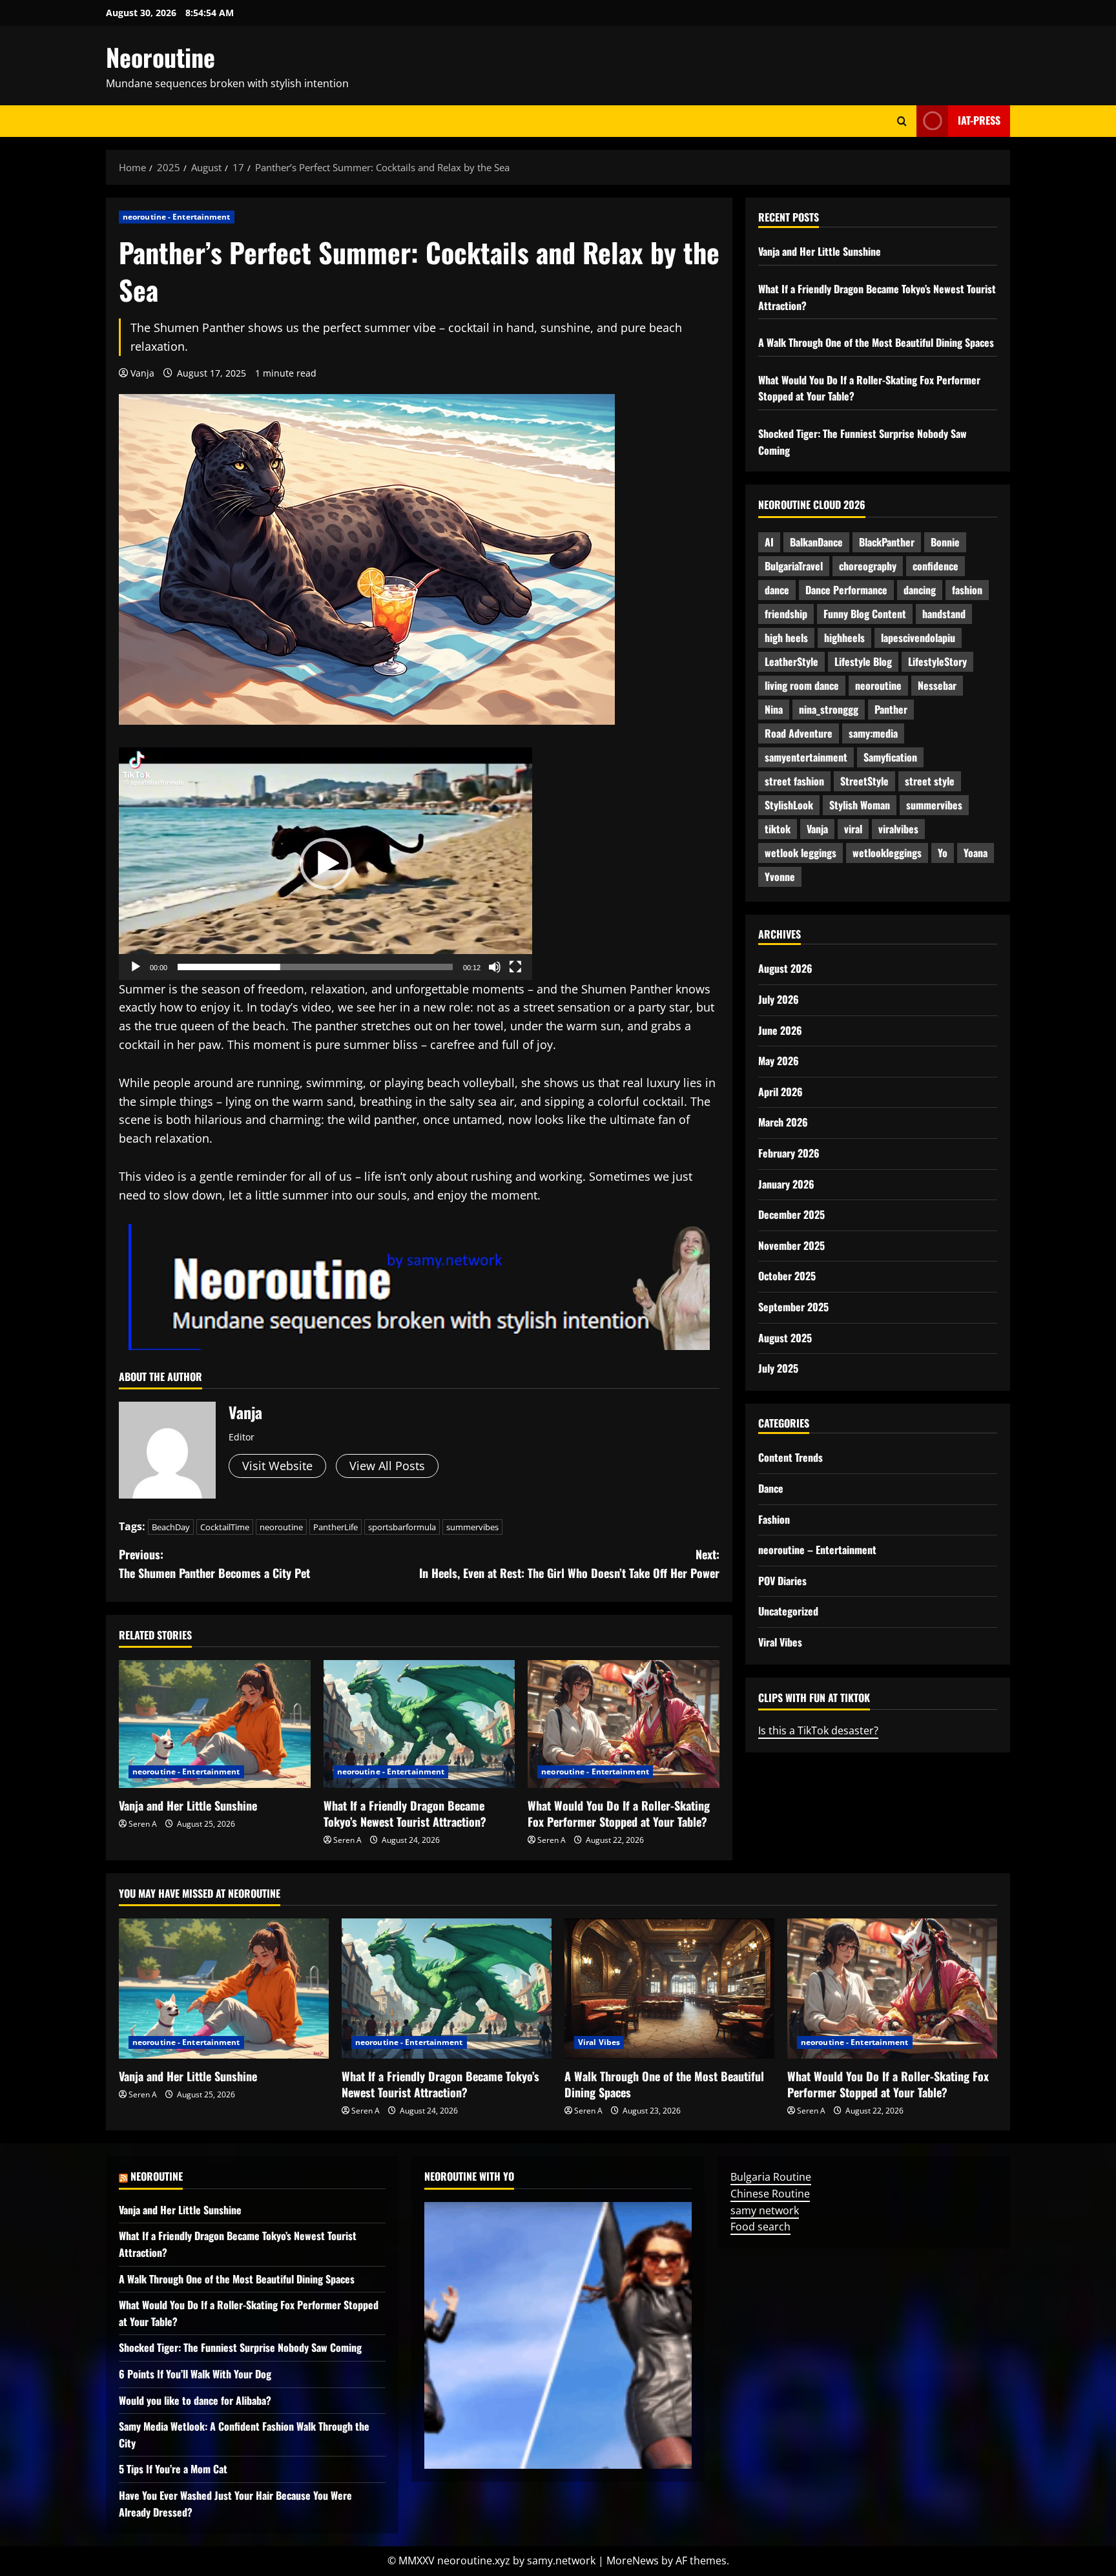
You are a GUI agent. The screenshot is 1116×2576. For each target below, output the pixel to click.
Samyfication (890, 757)
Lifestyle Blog (863, 661)
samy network (765, 2210)
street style (930, 781)
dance (777, 590)
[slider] (315, 967)
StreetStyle (864, 781)
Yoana (976, 853)
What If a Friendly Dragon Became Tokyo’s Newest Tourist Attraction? (405, 1813)
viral (853, 829)
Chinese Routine (770, 2194)
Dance (771, 1488)
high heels (786, 638)
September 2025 (793, 1307)
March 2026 (783, 1122)
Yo (943, 853)
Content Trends (790, 1457)
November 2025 (791, 1245)
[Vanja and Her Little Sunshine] (215, 1724)
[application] (325, 864)
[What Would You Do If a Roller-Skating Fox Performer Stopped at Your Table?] (624, 1724)
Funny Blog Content (865, 614)
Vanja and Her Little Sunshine (188, 1805)
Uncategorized (788, 1611)
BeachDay (171, 1527)
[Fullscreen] (515, 967)
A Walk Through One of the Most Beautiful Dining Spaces (876, 342)
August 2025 (785, 1337)
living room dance (802, 685)
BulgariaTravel (794, 566)
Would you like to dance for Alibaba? (195, 2400)
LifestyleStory (937, 661)
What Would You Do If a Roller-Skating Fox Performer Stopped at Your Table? (619, 1813)
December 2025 (791, 1214)
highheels (844, 638)
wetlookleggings (887, 853)
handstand (944, 614)
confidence (935, 566)
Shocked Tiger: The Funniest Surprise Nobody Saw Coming (240, 2347)
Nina (774, 709)
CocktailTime (225, 1527)
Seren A (143, 1824)
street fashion (794, 781)
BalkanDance (816, 542)
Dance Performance (846, 590)
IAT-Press (979, 120)
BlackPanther (887, 542)
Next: (569, 1563)
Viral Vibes (780, 1642)
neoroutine (281, 1527)
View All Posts (387, 1466)
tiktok (778, 829)
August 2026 (785, 968)
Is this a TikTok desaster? (818, 1730)
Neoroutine (160, 57)
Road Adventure (799, 733)
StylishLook (789, 805)
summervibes (472, 1527)
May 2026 (779, 1061)
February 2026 (789, 1153)
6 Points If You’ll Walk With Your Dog (195, 2374)
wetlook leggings (801, 853)
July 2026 (779, 999)
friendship (786, 614)
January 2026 (786, 1183)
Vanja (142, 373)
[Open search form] (902, 121)
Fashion (774, 1519)
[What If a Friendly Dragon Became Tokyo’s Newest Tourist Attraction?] (419, 1724)
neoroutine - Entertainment (177, 217)
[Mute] (495, 967)
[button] (325, 864)
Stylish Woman (860, 805)
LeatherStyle (791, 661)
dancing (920, 590)
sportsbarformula (402, 1527)
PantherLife (336, 1527)
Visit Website (277, 1466)
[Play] (136, 967)
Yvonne (780, 877)
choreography (868, 566)
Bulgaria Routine (771, 2177)
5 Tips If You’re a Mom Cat (173, 2469)
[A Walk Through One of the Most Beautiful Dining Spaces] (669, 1989)
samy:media (873, 733)
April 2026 (780, 1092)
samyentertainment (806, 757)
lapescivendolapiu (918, 638)
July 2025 (778, 1368)
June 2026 (780, 1030)
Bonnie (945, 542)
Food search (760, 2227)
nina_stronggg (829, 709)
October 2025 (787, 1276)
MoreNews (633, 2560)
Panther (891, 709)
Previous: (214, 1563)
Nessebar (937, 685)
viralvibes (898, 829)
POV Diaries (782, 1581)
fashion (967, 590)
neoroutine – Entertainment (817, 1550)
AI (769, 542)
